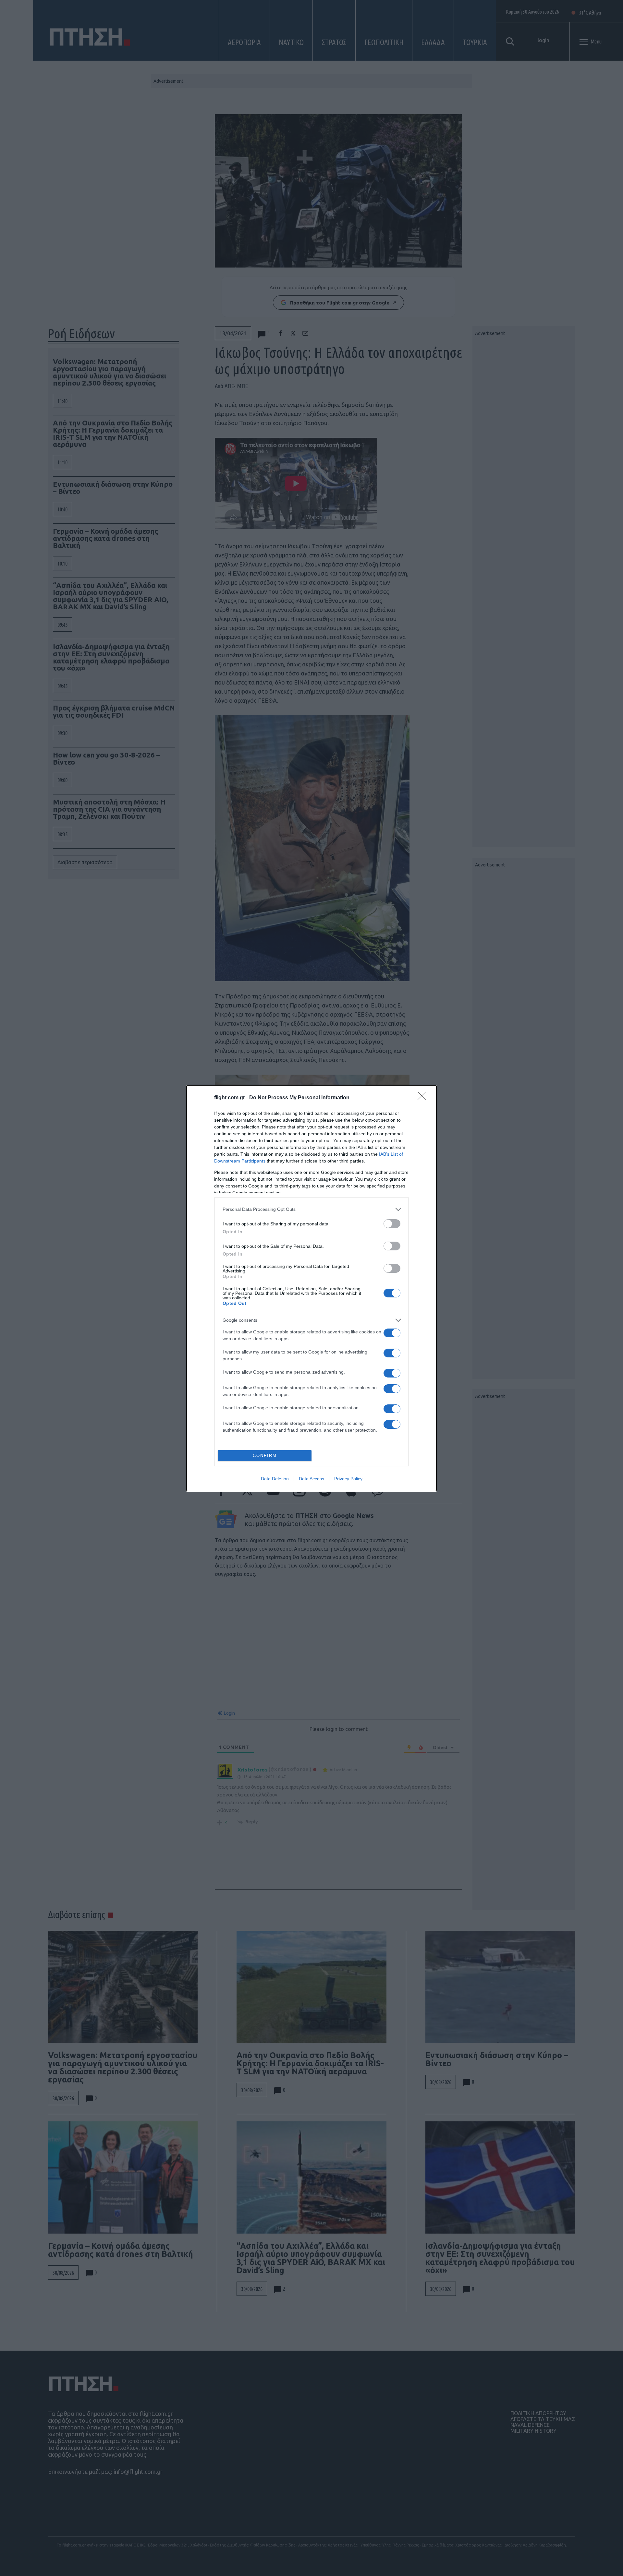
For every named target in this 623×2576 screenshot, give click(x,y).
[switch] (392, 1224)
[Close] (424, 1098)
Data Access (311, 1479)
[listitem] (311, 1209)
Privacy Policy (348, 1479)
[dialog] (311, 1288)
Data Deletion (275, 1479)
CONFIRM (265, 1455)
